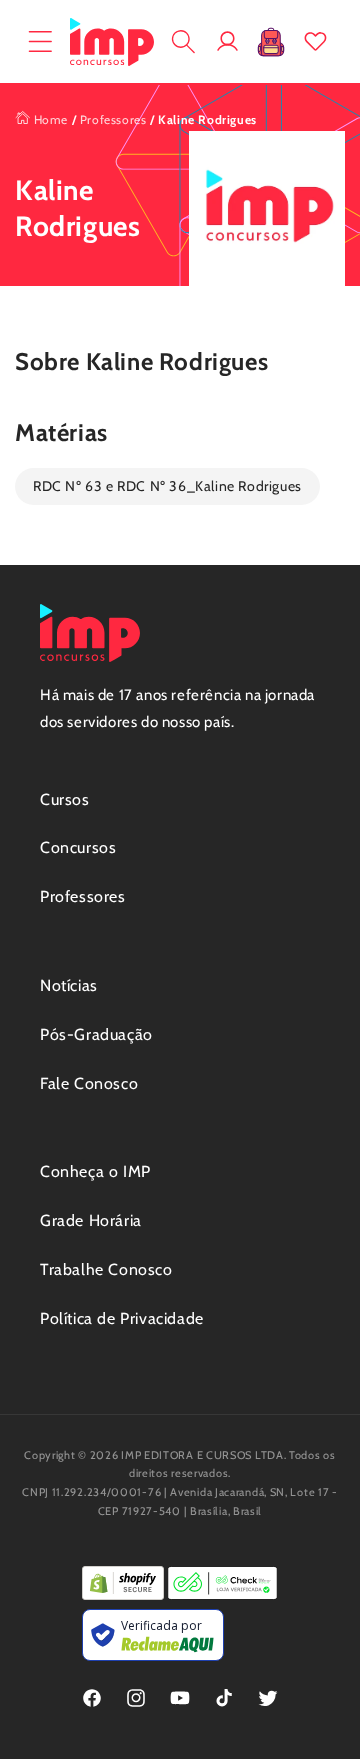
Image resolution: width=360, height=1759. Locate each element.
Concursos (78, 847)
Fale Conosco (89, 1083)
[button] (40, 42)
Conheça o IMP (95, 1171)
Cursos (65, 799)
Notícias (69, 985)
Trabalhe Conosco (106, 1269)
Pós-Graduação (96, 1034)
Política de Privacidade (122, 1318)
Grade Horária (91, 1220)
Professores (113, 119)
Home (49, 119)
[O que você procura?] (183, 42)
